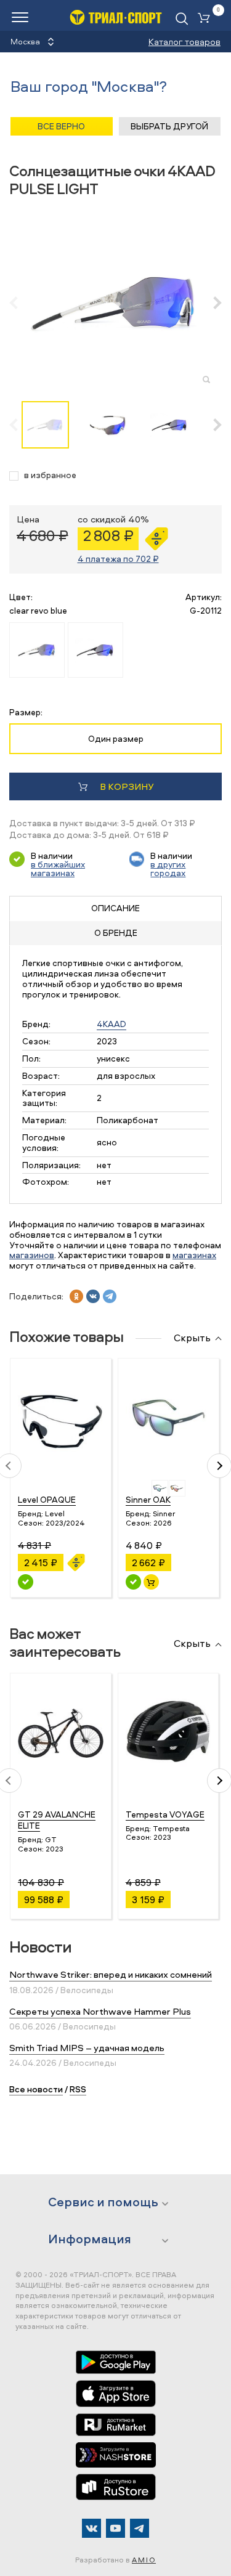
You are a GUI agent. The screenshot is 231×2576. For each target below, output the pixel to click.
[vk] (93, 1296)
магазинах (194, 1255)
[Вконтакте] (91, 2528)
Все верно (61, 126)
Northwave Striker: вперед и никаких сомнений (111, 1974)
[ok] (76, 1296)
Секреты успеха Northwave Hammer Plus (100, 2011)
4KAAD (111, 1024)
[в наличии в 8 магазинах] (133, 1582)
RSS (78, 2089)
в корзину (127, 786)
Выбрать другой (169, 126)
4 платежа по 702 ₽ (118, 559)
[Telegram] (140, 2528)
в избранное (50, 475)
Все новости (36, 2089)
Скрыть (192, 1338)
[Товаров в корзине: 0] (206, 19)
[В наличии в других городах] (26, 1582)
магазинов (32, 1255)
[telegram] (110, 1296)
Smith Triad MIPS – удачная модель (87, 2048)
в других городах (168, 868)
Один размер (116, 738)
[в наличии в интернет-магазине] (151, 1582)
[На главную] (116, 17)
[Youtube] (115, 2528)
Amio (144, 2560)
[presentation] (20, 303)
